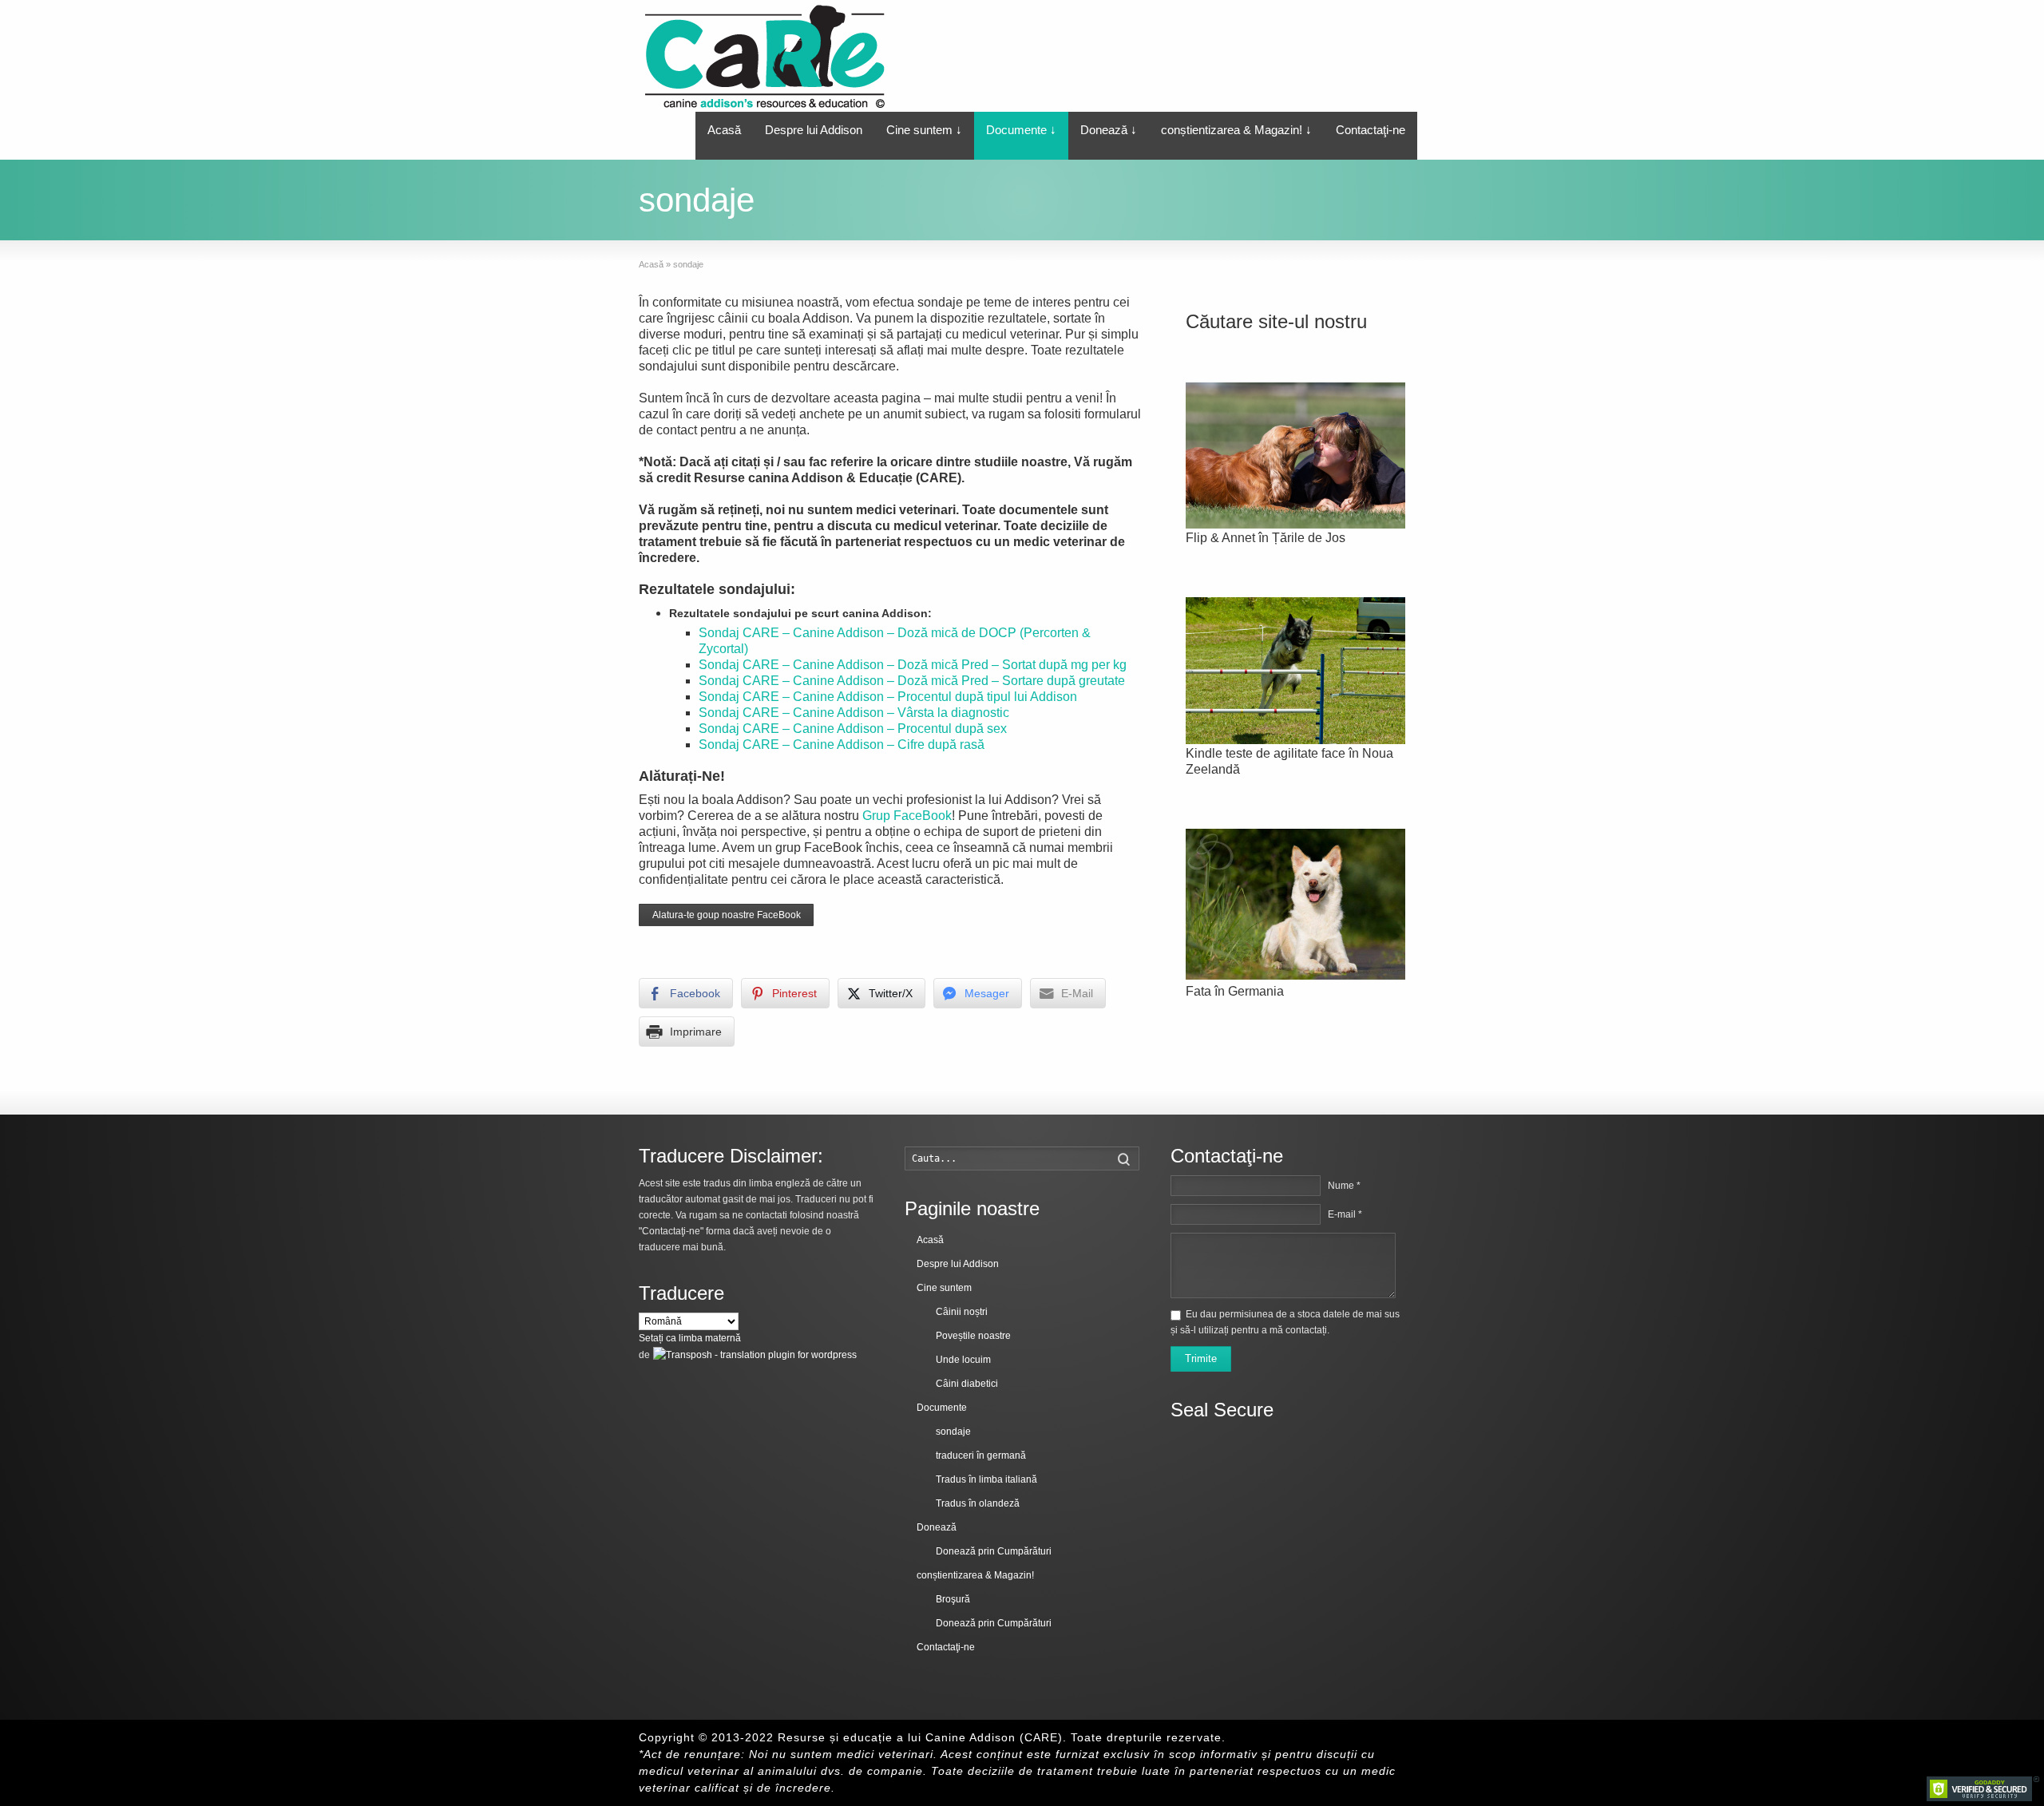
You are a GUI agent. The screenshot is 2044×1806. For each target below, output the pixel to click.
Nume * (1344, 1186)
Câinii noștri (962, 1312)
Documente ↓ (1021, 130)
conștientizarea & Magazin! (975, 1575)
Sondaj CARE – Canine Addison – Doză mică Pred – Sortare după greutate (912, 681)
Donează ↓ (1109, 130)
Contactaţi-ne (1371, 130)
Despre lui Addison (814, 130)
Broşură (953, 1599)
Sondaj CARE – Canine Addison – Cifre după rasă (842, 745)
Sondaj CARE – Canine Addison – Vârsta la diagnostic (854, 713)
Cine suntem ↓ (924, 130)
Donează (937, 1527)
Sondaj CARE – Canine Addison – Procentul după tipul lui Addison (888, 697)
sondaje (953, 1432)
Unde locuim (963, 1360)
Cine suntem (944, 1288)
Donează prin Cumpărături (994, 1551)
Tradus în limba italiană (986, 1479)
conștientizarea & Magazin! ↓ (1236, 130)
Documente (942, 1408)
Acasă (724, 130)
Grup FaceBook (907, 816)
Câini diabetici (967, 1384)
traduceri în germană (981, 1455)
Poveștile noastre (973, 1336)
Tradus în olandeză (978, 1503)
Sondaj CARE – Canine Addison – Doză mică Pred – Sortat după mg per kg (913, 665)
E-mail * (1345, 1214)
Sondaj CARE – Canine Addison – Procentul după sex (853, 729)
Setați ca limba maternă (690, 1338)
